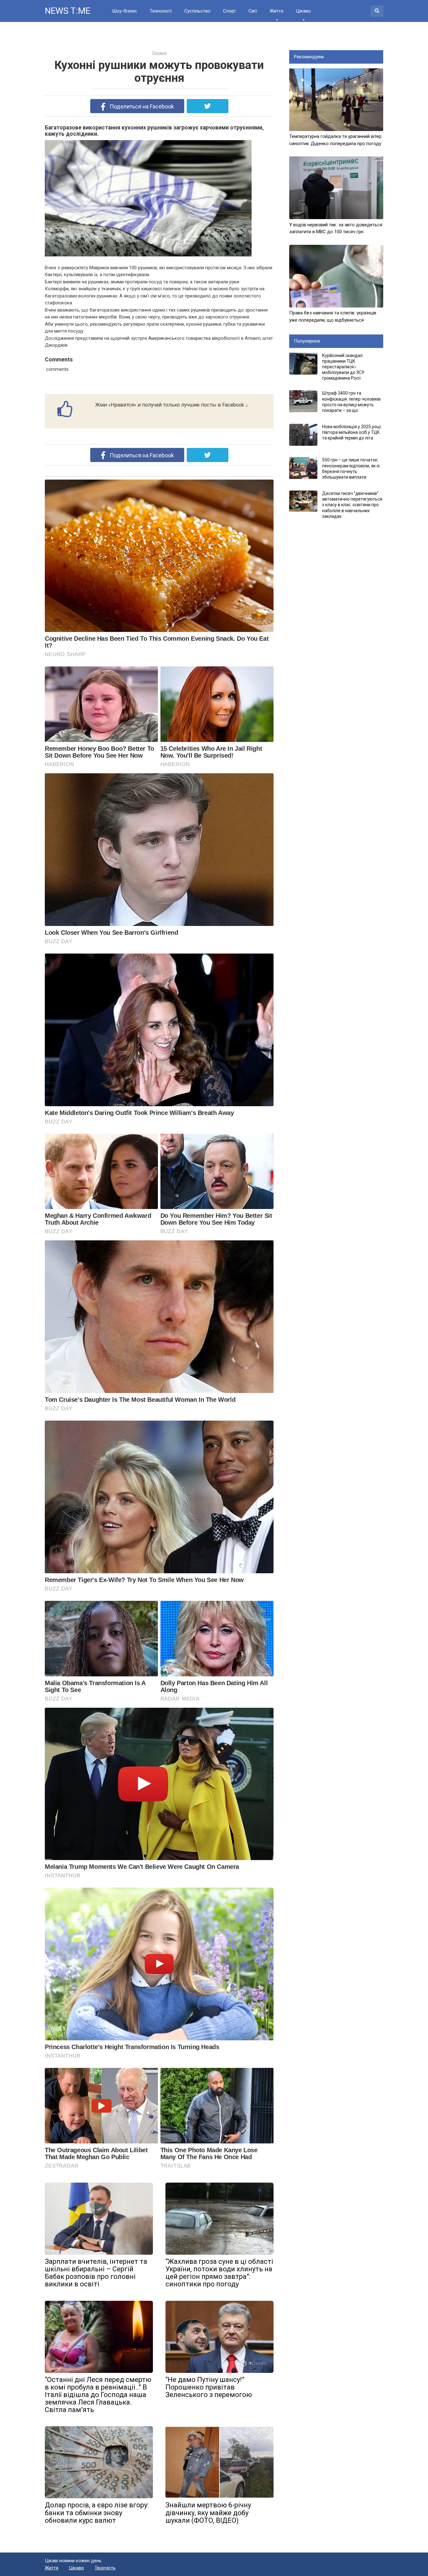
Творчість (105, 2568)
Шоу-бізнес (125, 11)
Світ (253, 11)
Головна (159, 53)
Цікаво (303, 11)
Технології (161, 11)
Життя (277, 11)
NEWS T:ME (68, 11)
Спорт (230, 11)
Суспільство (197, 11)
